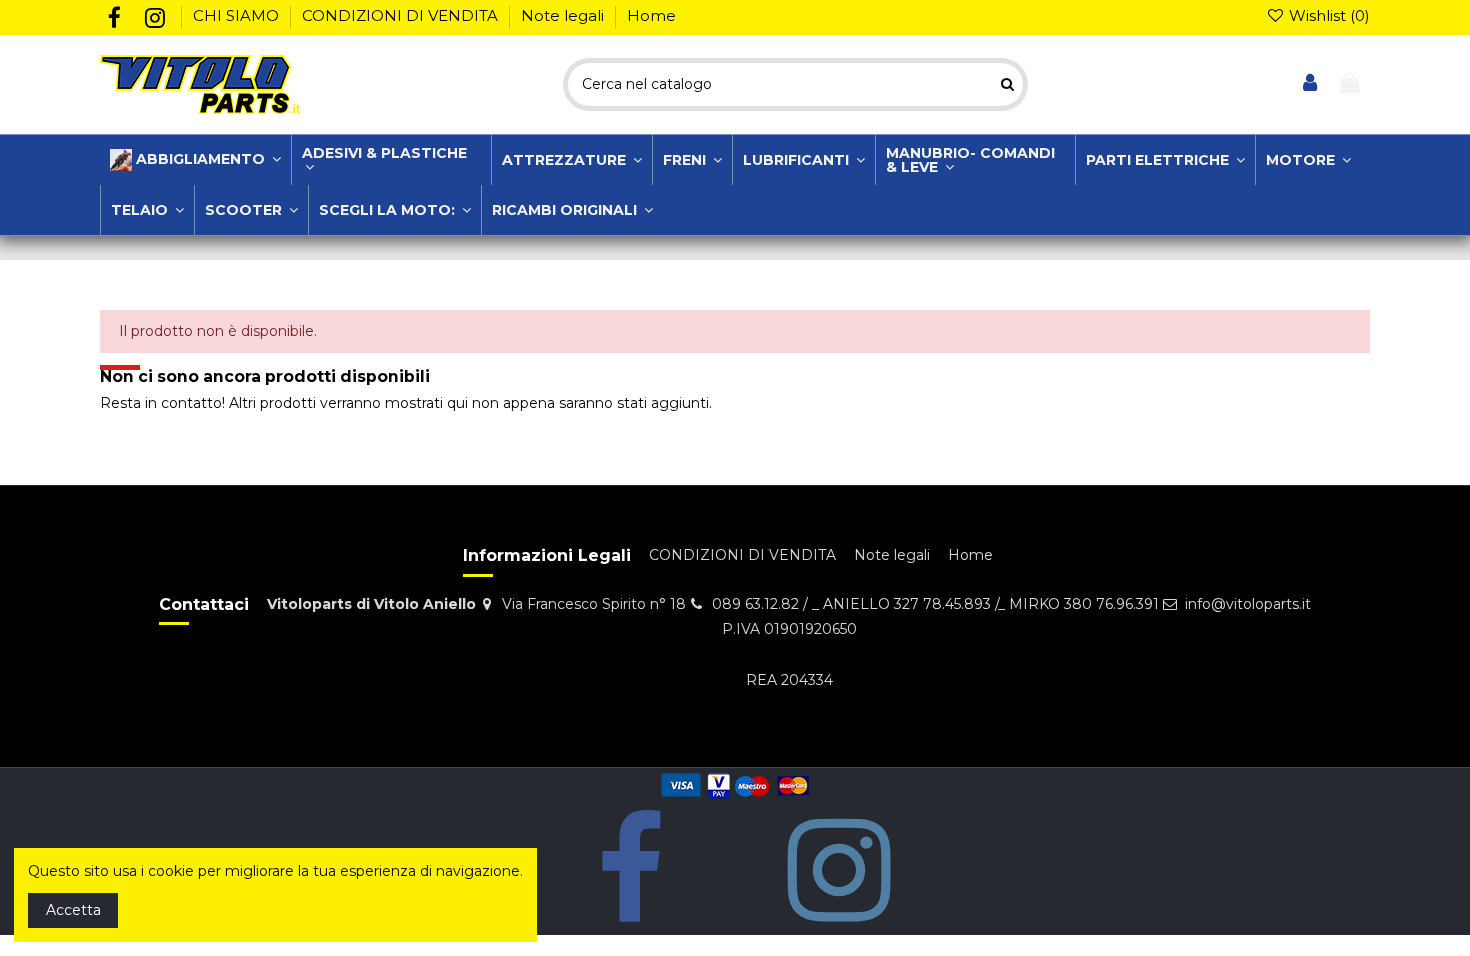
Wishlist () (1327, 15)
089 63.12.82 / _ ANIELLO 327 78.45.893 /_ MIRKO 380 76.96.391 (935, 604)
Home (651, 15)
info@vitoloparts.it (1248, 604)
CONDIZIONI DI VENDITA (402, 15)
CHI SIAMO (238, 15)
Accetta (73, 910)
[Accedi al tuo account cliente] (1311, 84)
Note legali (564, 15)
